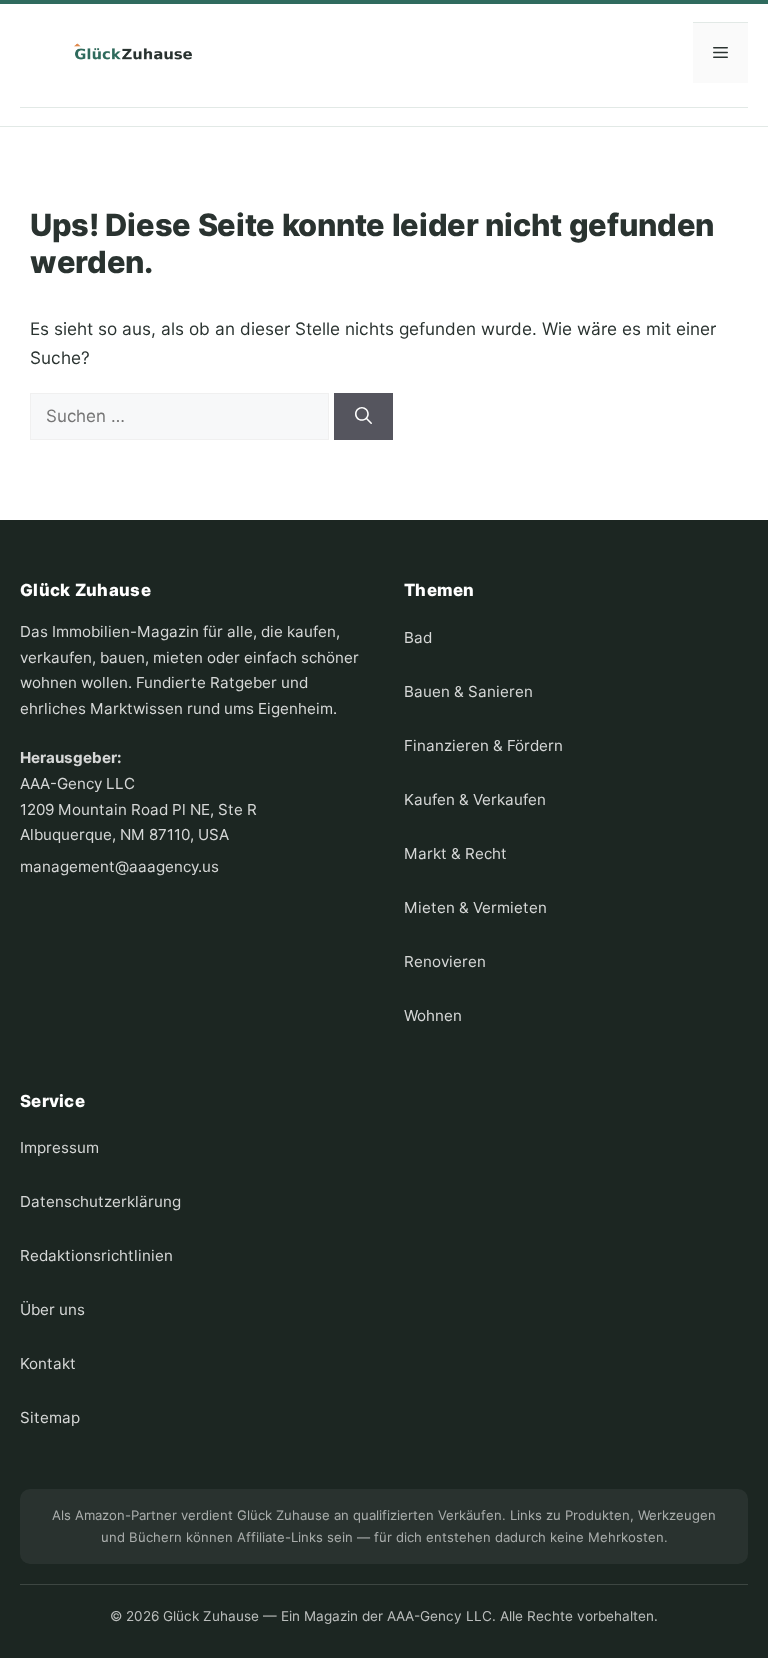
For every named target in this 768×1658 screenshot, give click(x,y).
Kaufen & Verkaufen (475, 799)
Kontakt (48, 1363)
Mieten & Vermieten (475, 907)
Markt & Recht (455, 853)
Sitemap (50, 1417)
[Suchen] (363, 417)
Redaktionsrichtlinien (96, 1255)
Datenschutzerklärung (100, 1201)
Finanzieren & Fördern (483, 745)
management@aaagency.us (119, 866)
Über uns (52, 1309)
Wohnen (433, 1015)
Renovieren (445, 961)
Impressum (59, 1147)
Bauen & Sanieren (468, 691)
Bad (418, 637)
